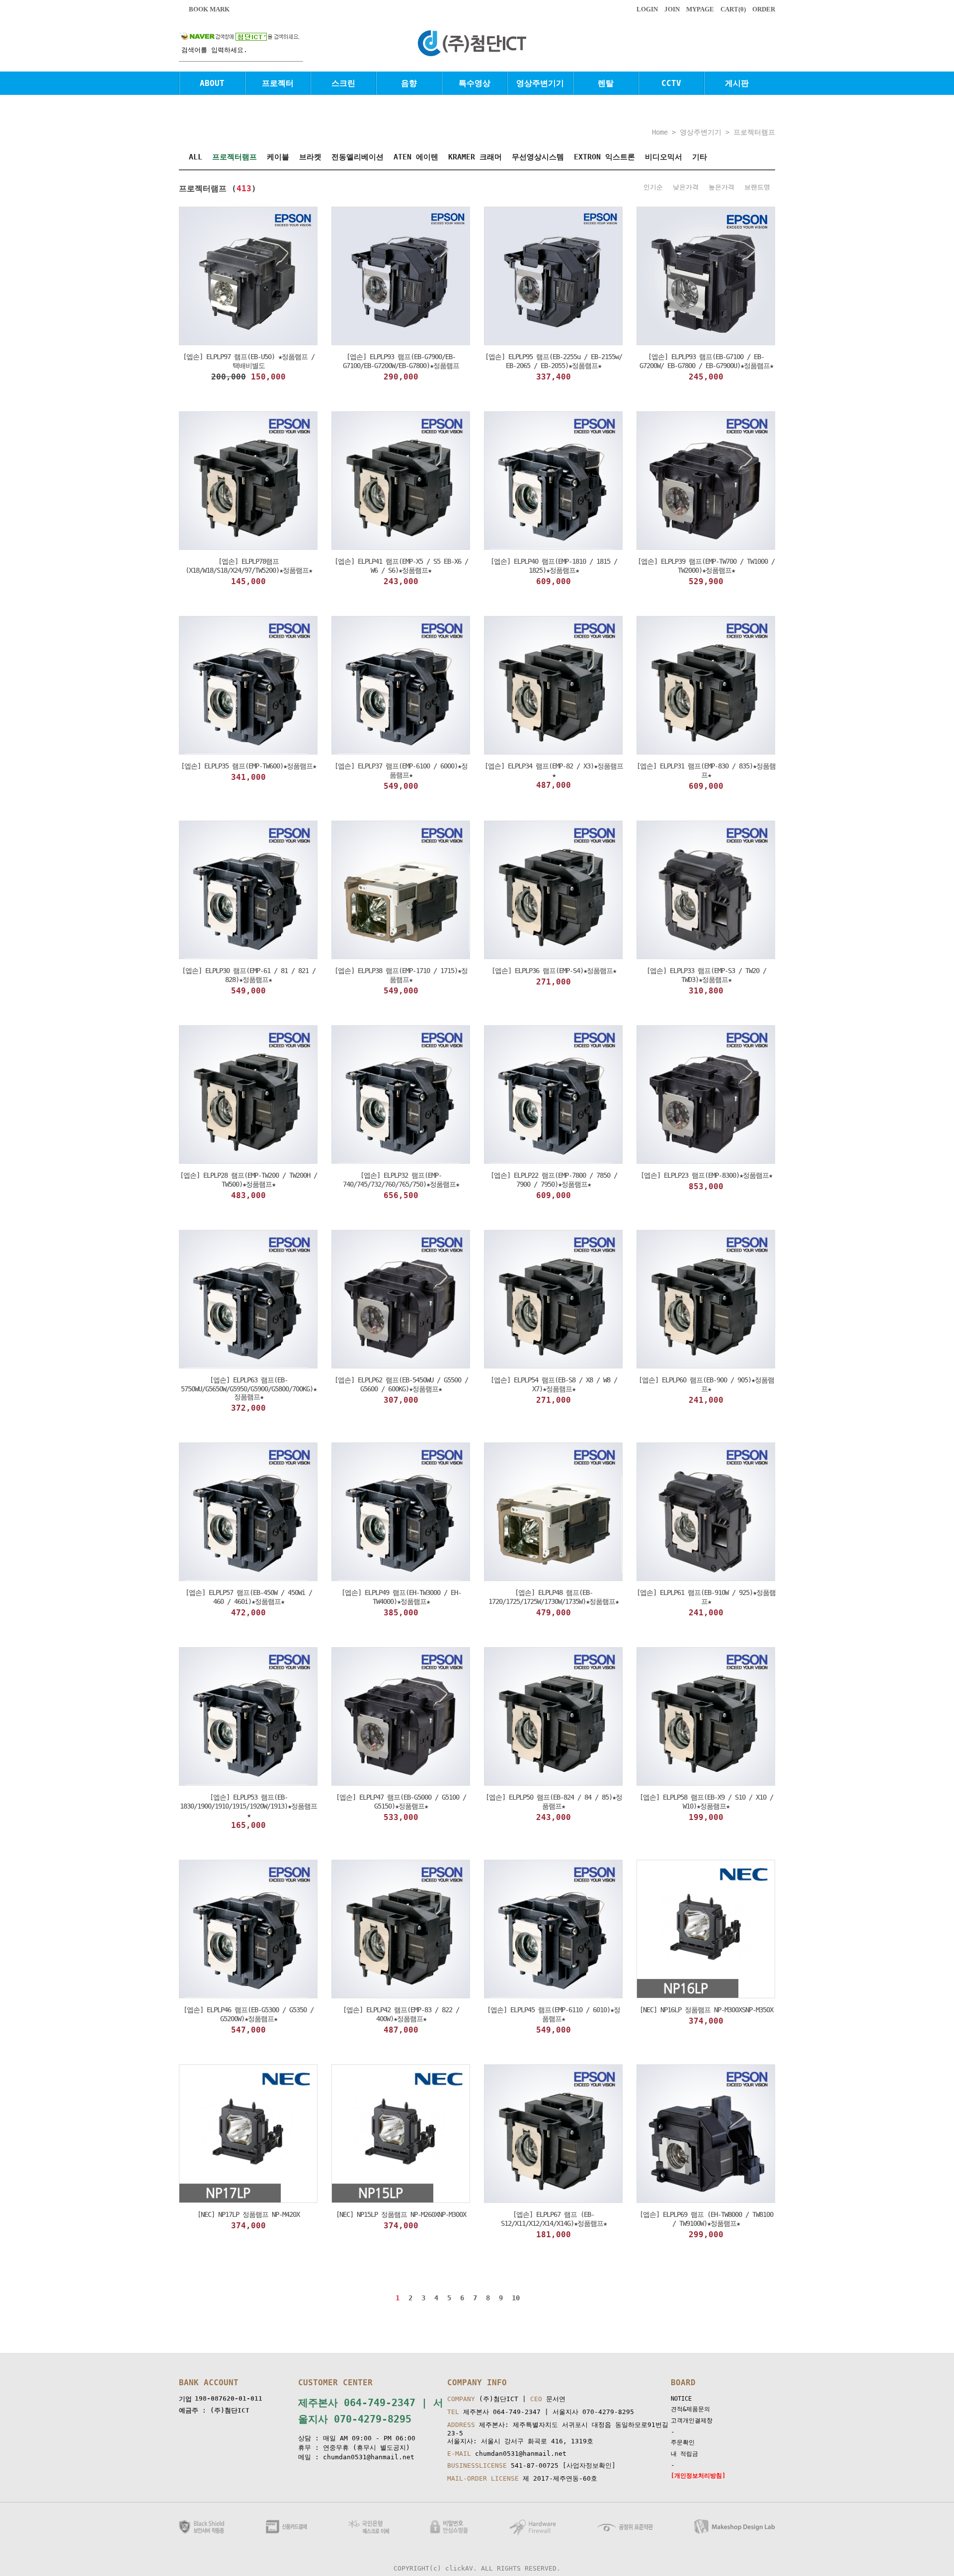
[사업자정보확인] (589, 2465)
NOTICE (681, 2399)
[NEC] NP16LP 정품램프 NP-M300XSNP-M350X (706, 2010)
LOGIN (647, 9)
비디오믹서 (664, 157)
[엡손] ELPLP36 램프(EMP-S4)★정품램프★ (554, 971)
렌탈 (606, 83)
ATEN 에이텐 (416, 157)
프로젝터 (278, 83)
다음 (533, 2299)
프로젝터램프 (754, 132)
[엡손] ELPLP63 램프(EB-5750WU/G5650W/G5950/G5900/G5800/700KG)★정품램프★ (249, 1388)
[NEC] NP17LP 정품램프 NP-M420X (248, 2214)
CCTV (671, 83)
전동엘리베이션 (358, 157)
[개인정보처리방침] (698, 2476)
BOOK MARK (209, 9)
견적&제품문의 (690, 2409)
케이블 (278, 157)
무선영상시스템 (538, 157)
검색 (298, 55)
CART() (733, 9)
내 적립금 (684, 2454)
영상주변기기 (540, 83)
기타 (700, 157)
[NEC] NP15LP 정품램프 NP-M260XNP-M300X (401, 2214)
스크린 (343, 83)
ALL (196, 157)
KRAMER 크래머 (475, 157)
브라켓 (310, 157)
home (660, 132)
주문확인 (683, 2442)
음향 (409, 83)
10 (516, 2298)
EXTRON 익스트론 (604, 157)
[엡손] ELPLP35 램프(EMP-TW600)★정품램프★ (248, 766)
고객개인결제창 (692, 2421)
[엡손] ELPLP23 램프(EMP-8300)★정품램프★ (706, 1175)
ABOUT (212, 83)
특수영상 (475, 83)
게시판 (737, 83)
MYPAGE (700, 9)
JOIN (672, 9)
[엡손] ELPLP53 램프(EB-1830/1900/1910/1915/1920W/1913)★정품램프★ (248, 1806)
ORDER (764, 9)
